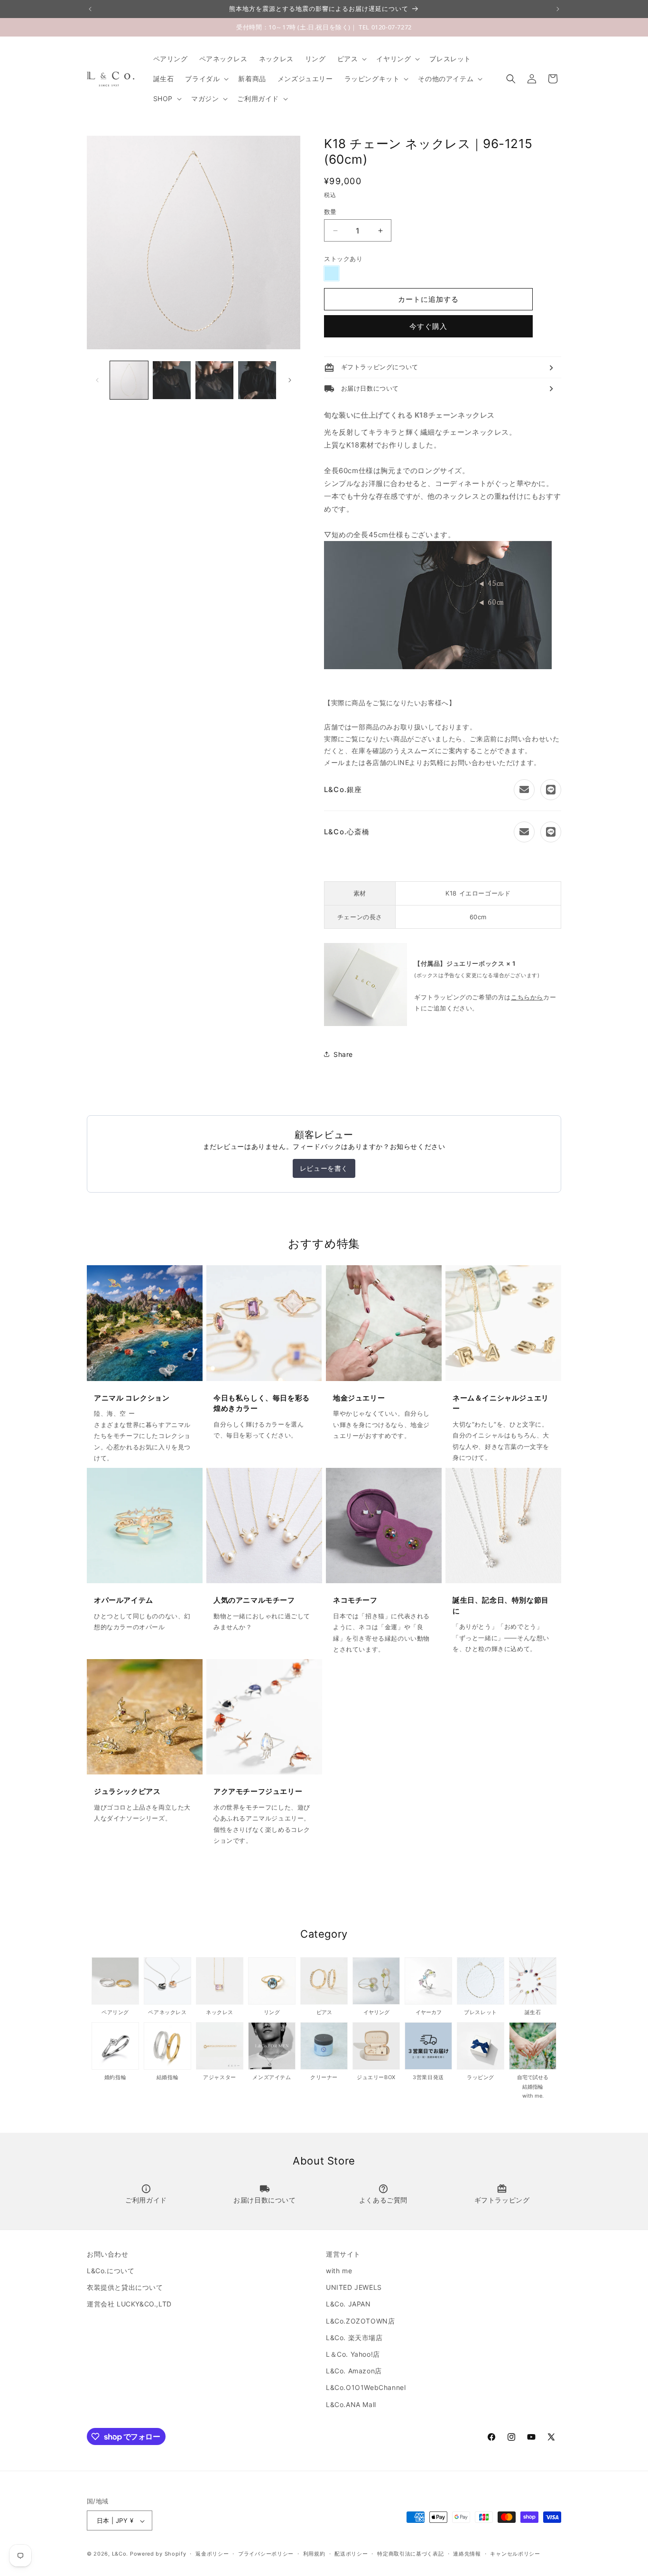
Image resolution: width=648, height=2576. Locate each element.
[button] (351, 59)
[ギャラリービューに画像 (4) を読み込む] (257, 380)
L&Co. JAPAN (348, 2304)
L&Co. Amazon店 (354, 2371)
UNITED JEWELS (354, 2288)
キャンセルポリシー (515, 2554)
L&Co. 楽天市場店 (354, 2338)
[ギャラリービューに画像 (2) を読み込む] (172, 380)
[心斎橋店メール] (524, 832)
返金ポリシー (212, 2554)
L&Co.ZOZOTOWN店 (360, 2321)
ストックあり (343, 259)
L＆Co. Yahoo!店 (353, 2354)
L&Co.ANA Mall (351, 2404)
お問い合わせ (108, 2254)
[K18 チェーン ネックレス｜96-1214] (438, 667)
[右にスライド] (290, 380)
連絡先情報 (467, 2554)
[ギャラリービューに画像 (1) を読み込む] (129, 380)
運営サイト (343, 2254)
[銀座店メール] (524, 790)
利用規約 (314, 2554)
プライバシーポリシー (266, 2554)
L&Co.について (111, 2271)
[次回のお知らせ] (558, 9)
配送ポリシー (351, 2554)
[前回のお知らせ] (90, 9)
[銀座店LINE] (551, 790)
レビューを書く (324, 1168)
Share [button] (343, 1054)
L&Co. (121, 2554)
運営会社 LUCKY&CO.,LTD (129, 2304)
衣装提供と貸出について (125, 2288)
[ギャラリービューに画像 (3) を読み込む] (214, 380)
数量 (330, 212)
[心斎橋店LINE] (551, 832)
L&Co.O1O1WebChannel (366, 2388)
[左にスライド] (97, 380)
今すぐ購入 (428, 327)
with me (339, 2271)
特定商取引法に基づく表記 (410, 2554)
